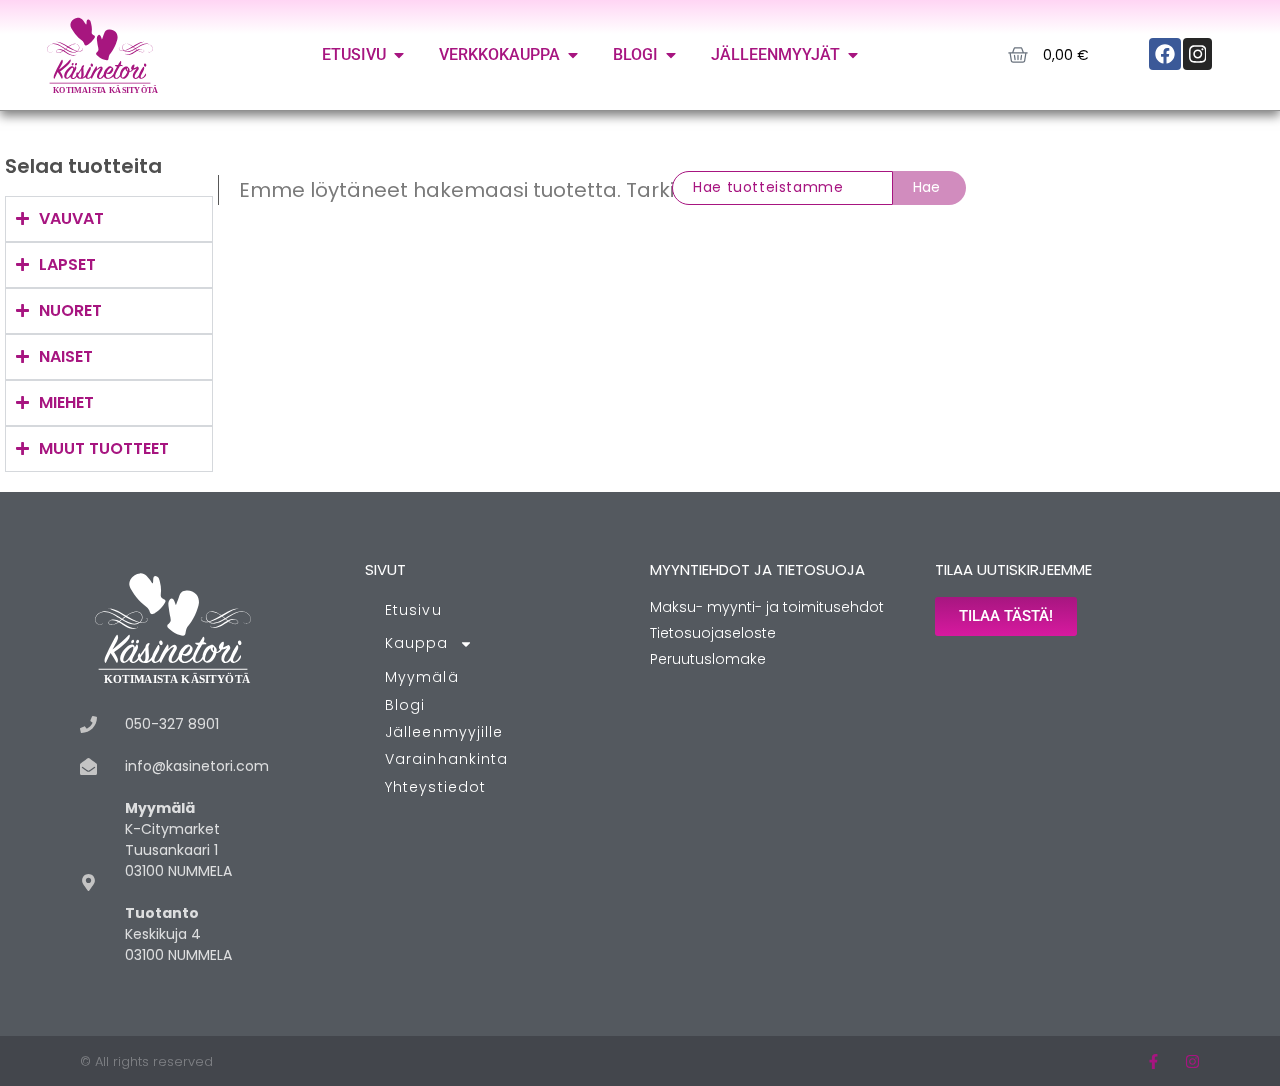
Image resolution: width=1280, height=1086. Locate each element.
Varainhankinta (446, 759)
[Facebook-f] (1153, 1061)
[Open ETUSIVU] (399, 55)
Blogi (405, 705)
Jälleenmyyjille (444, 732)
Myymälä (422, 677)
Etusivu (413, 610)
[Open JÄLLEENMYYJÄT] (853, 55)
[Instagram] (1192, 1061)
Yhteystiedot (435, 787)
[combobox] (782, 188)
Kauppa (417, 643)
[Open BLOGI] (671, 55)
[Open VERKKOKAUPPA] (573, 55)
